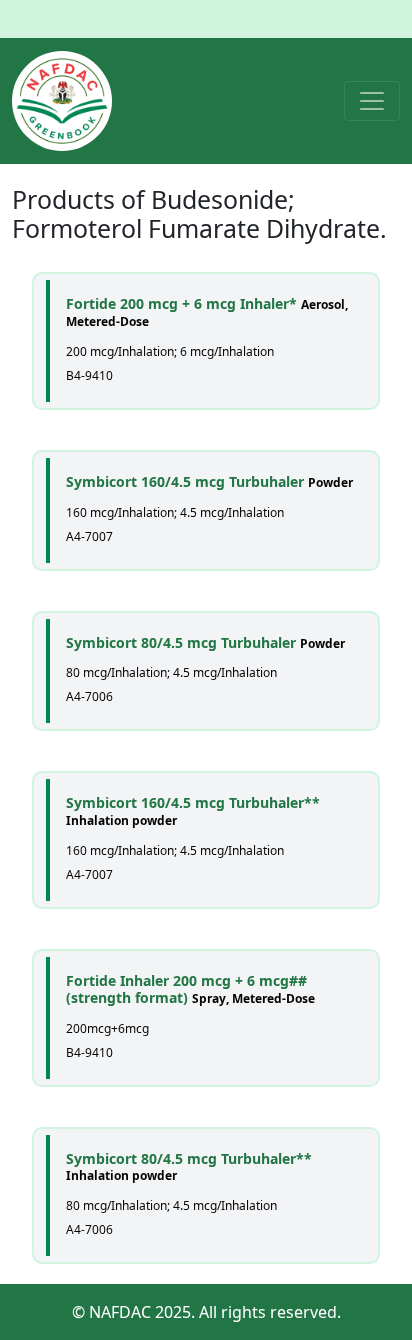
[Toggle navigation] (372, 101)
